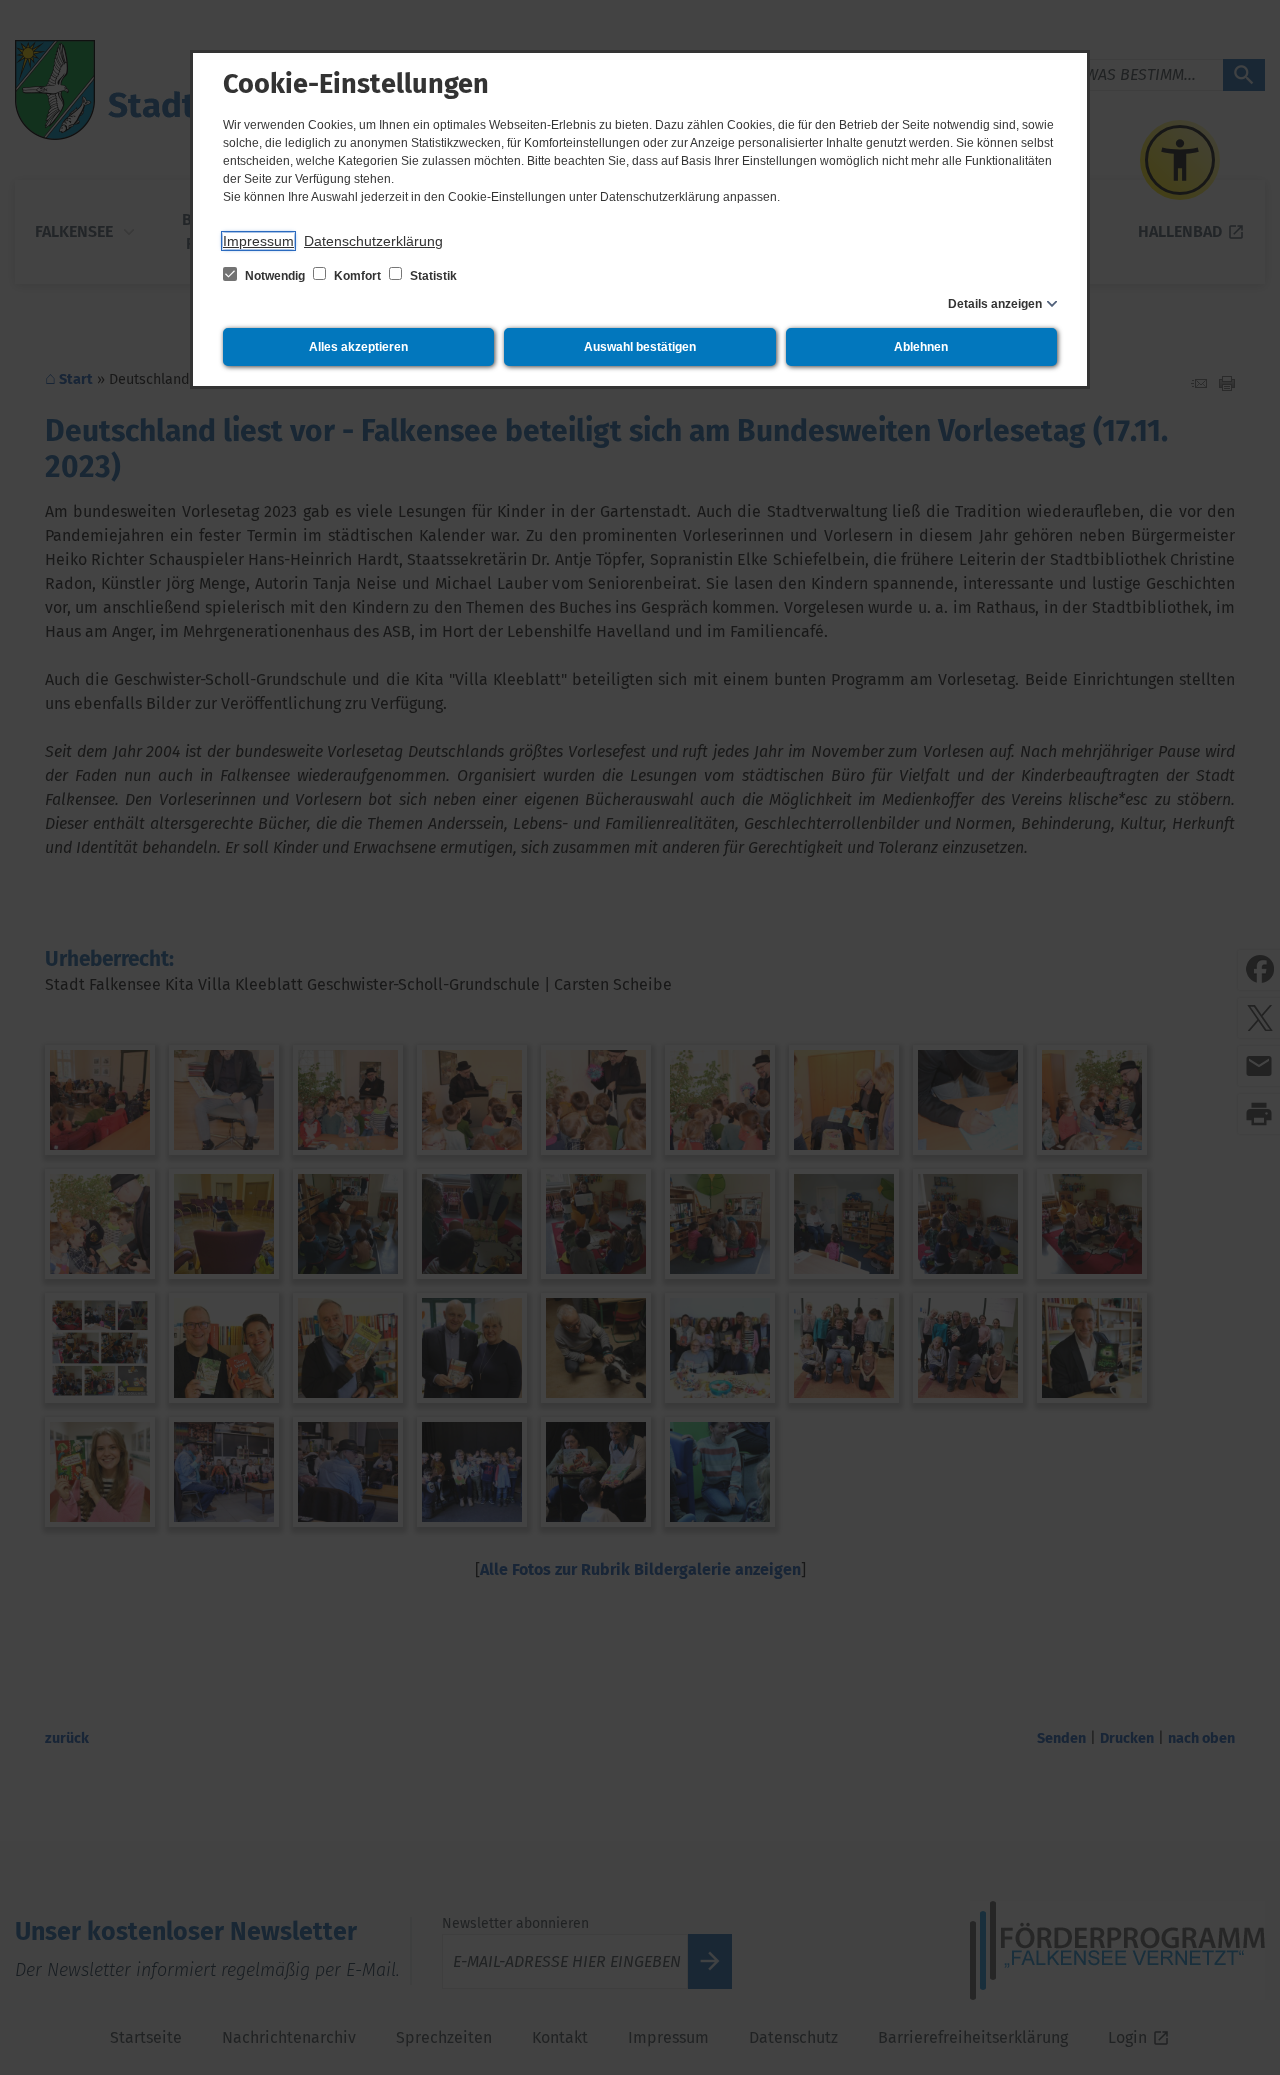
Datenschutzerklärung (373, 241)
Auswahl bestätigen (640, 347)
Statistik (432, 276)
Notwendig (275, 276)
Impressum (258, 241)
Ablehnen (921, 347)
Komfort (357, 276)
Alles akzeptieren (358, 347)
